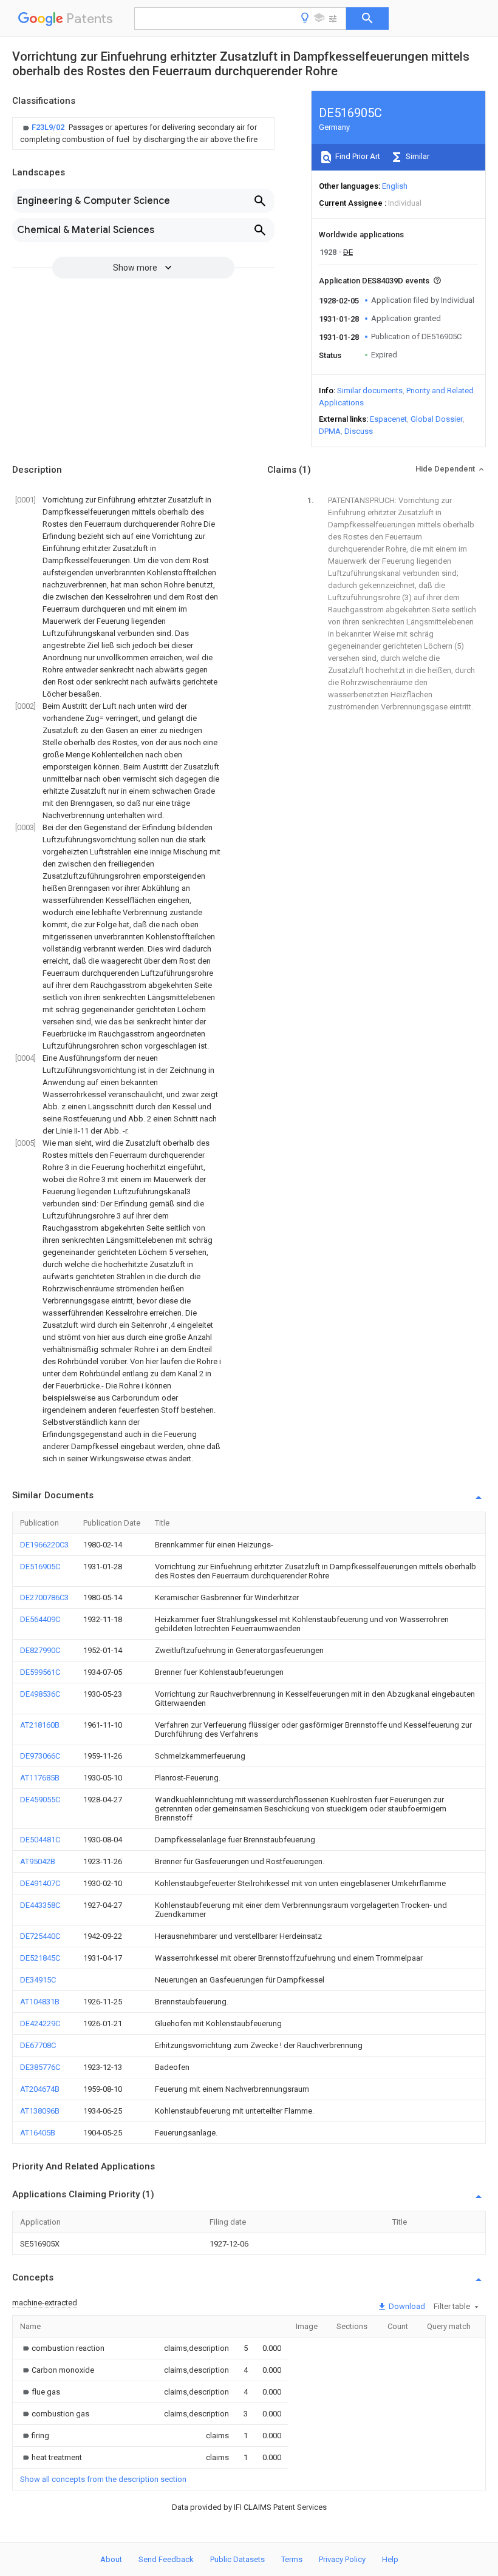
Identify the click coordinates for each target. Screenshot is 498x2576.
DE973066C (40, 1756)
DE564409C (40, 1619)
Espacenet (388, 419)
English (395, 186)
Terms (292, 2559)
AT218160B (40, 1725)
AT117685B (40, 1778)
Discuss (359, 431)
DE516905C (40, 1567)
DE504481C (40, 1840)
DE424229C (40, 2023)
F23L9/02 (49, 127)
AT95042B (38, 1861)
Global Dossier (437, 419)
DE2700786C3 (44, 1597)
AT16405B (38, 2133)
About (111, 2559)
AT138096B (40, 2111)
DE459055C (40, 1800)
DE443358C (40, 1905)
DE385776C (40, 2067)
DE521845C (40, 1958)
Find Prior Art (357, 156)
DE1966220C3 (44, 1545)
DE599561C (40, 1672)
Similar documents (370, 390)
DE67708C (38, 2045)
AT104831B (40, 2002)
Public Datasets (237, 2559)
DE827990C (40, 1650)
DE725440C (40, 1936)
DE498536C (40, 1694)
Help (390, 2559)
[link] (143, 134)
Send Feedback (166, 2559)
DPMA (330, 431)
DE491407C (40, 1883)
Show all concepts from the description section (103, 2479)
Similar (417, 156)
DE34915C (38, 1980)
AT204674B (40, 2089)
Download (406, 2306)
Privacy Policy (342, 2559)
